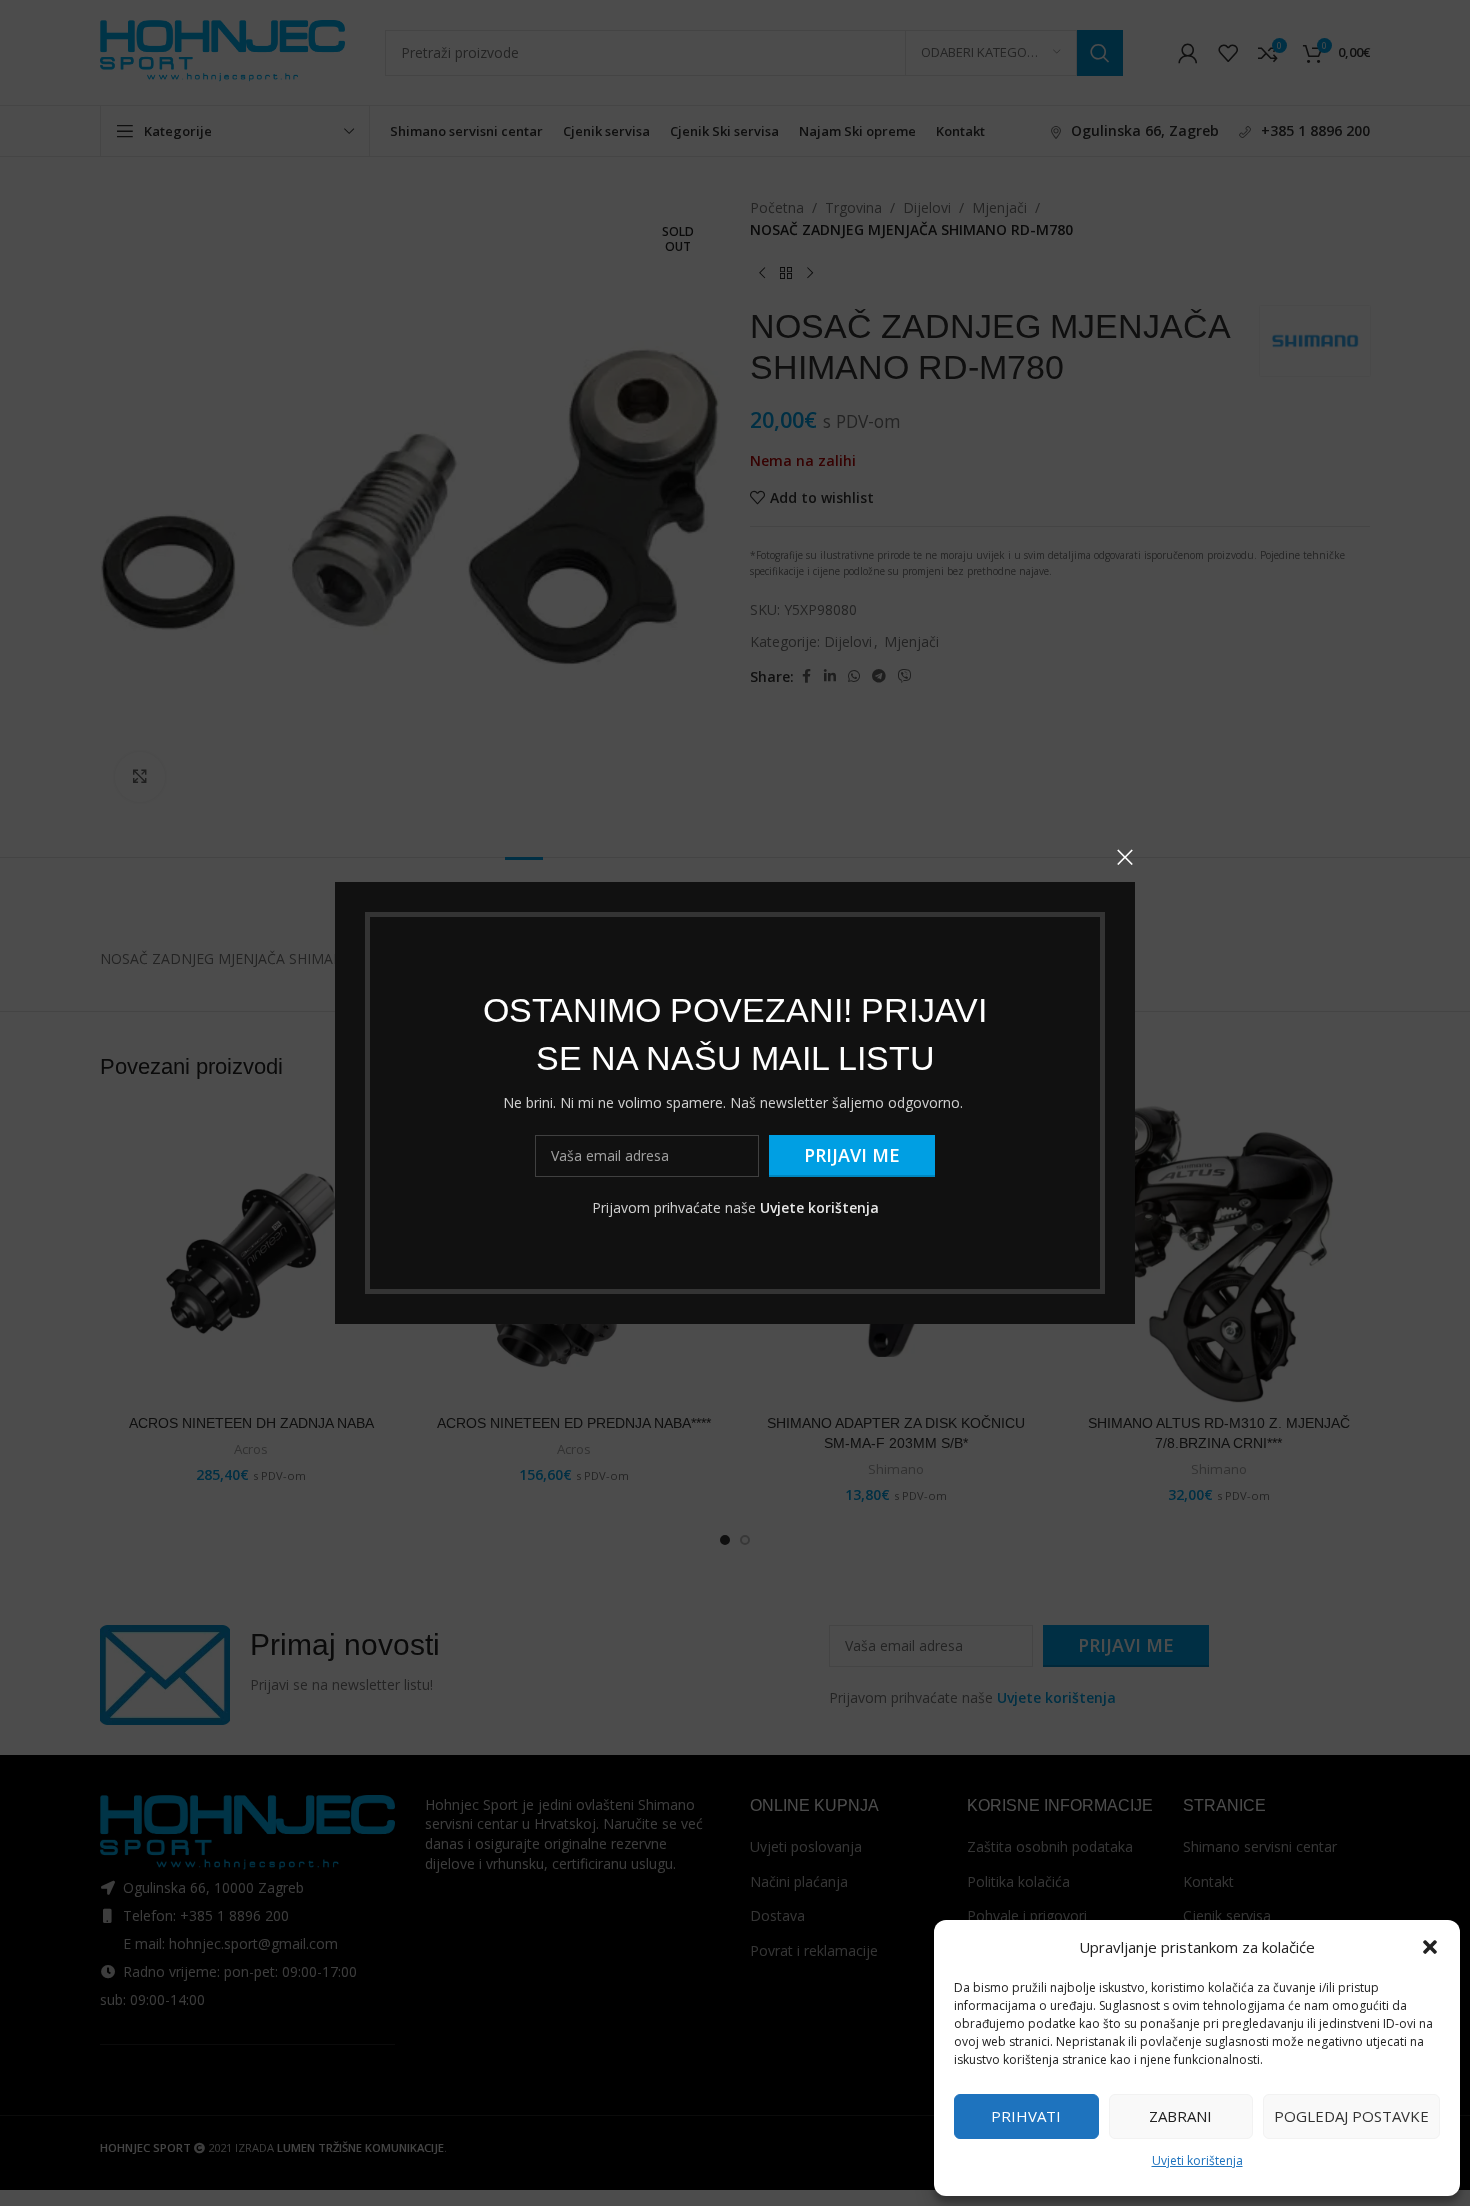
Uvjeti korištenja (1197, 2160)
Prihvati (1026, 2116)
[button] (1430, 1947)
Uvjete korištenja (819, 1207)
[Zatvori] (1125, 857)
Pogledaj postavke (1351, 2116)
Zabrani (1180, 2116)
